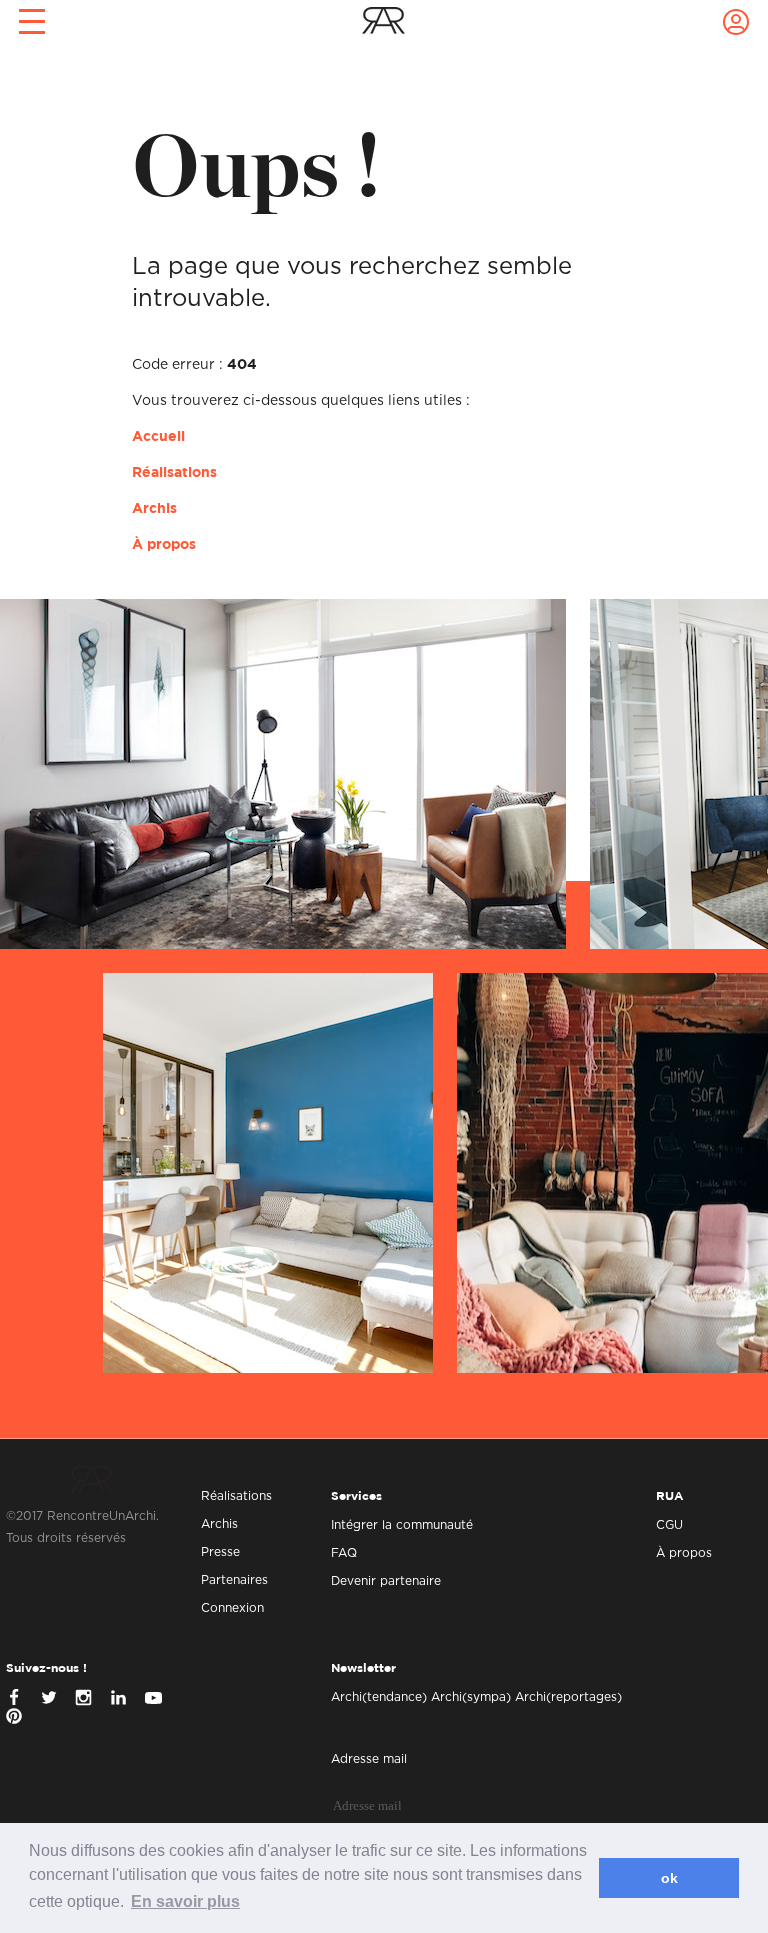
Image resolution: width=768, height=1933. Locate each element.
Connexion (232, 1608)
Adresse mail (369, 1759)
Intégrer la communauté (402, 1525)
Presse (220, 1552)
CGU (669, 1525)
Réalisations (174, 473)
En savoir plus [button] (185, 1901)
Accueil (158, 437)
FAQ (344, 1553)
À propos (164, 545)
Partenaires (234, 1580)
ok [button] (669, 1878)
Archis (154, 509)
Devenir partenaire (386, 1581)
